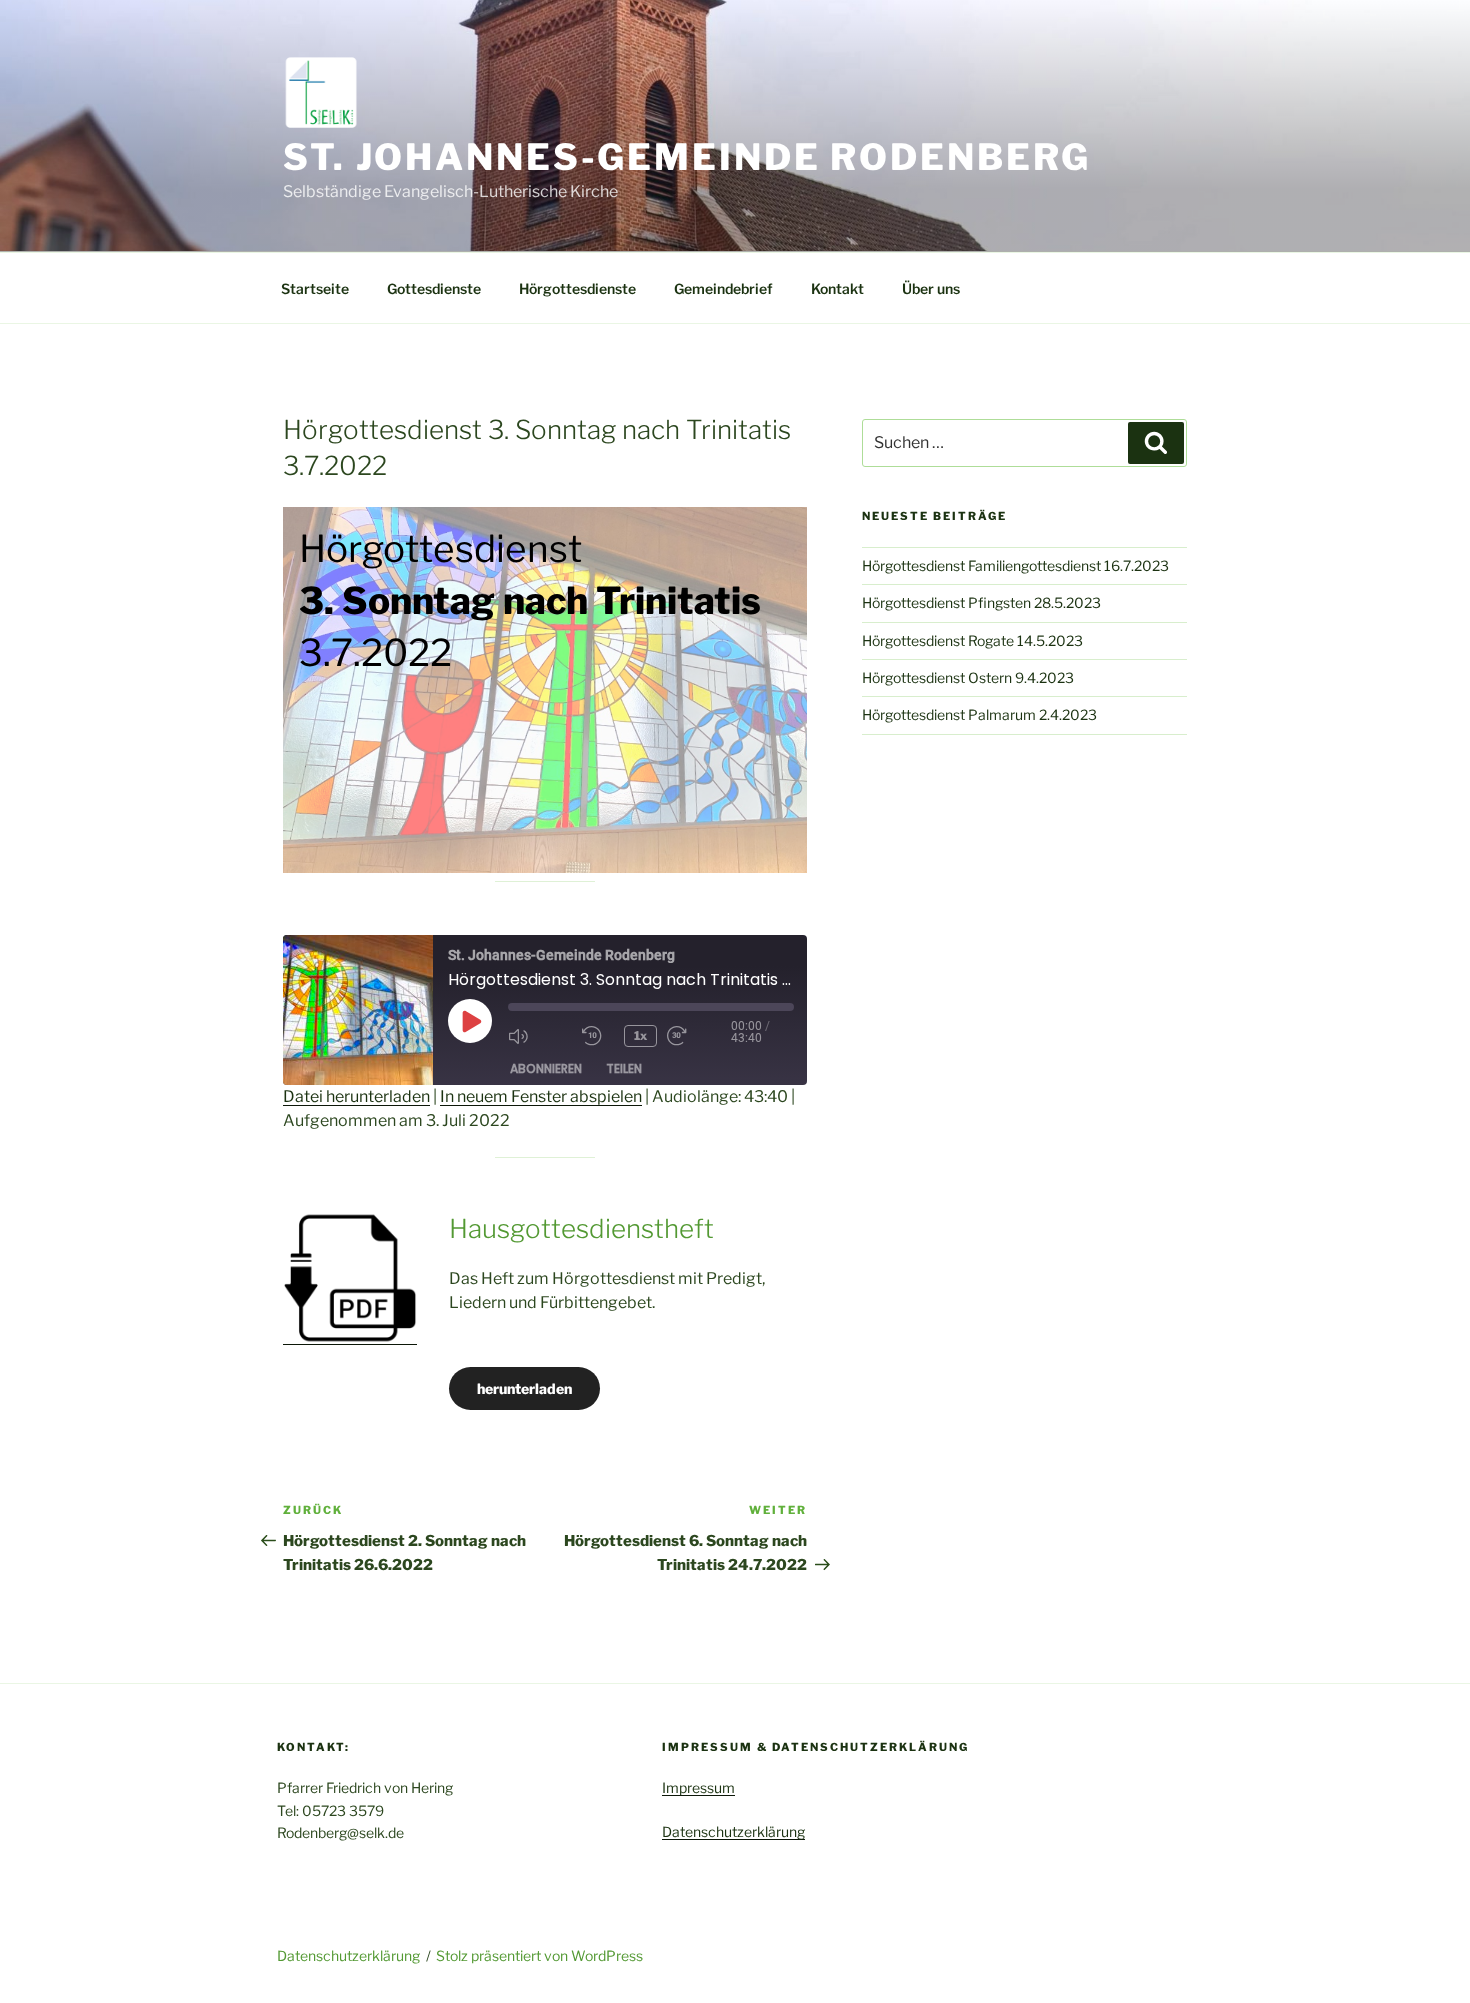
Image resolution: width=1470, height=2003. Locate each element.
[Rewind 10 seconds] (598, 1036)
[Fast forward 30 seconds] (699, 1036)
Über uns (931, 288)
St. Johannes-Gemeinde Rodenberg (687, 157)
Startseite (315, 288)
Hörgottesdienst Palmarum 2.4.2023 (979, 714)
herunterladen (524, 1388)
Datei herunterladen (356, 1096)
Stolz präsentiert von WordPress (539, 1955)
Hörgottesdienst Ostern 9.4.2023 (968, 677)
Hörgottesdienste (577, 288)
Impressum (698, 1787)
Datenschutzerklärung (733, 1831)
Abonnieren (546, 1068)
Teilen (624, 1068)
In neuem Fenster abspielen (541, 1096)
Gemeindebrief (723, 288)
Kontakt (837, 288)
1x (640, 1035)
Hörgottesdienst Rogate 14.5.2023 (972, 640)
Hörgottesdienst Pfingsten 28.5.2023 (981, 602)
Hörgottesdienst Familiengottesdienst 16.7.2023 (1015, 565)
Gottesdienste (434, 288)
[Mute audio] (540, 1036)
